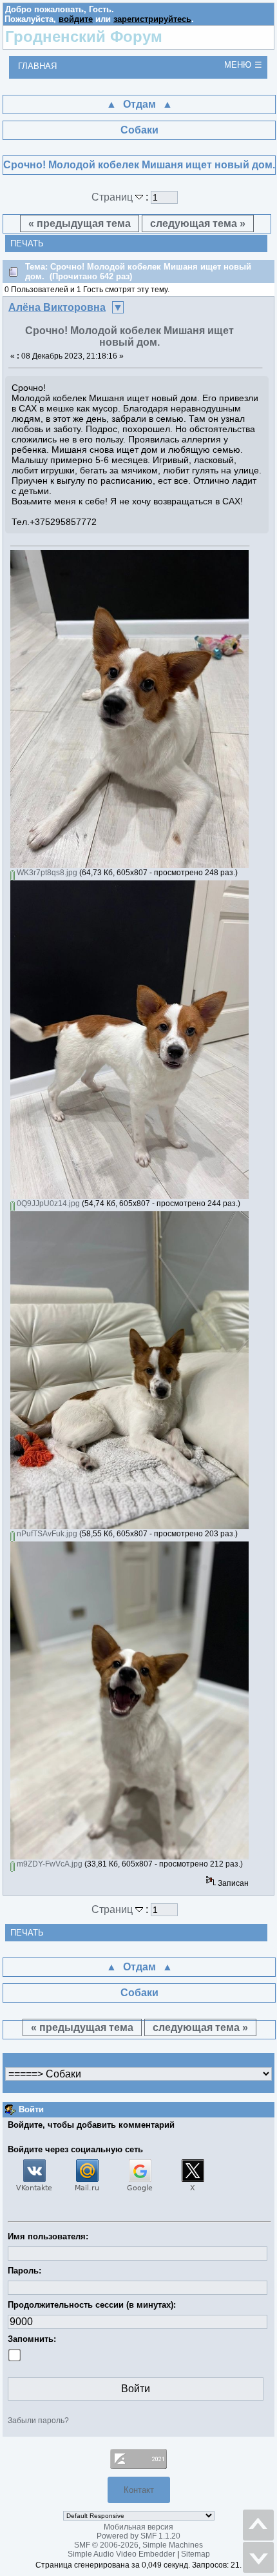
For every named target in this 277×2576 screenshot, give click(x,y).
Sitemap (196, 2554)
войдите (76, 19)
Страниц (113, 197)
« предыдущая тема (80, 223)
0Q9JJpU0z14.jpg (47, 1204)
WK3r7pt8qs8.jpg (46, 873)
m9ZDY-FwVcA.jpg (49, 1864)
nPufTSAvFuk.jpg (46, 1534)
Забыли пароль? (38, 2421)
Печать (27, 243)
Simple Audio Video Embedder (121, 2554)
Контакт (139, 2490)
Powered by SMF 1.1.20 (138, 2536)
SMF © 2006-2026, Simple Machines (138, 2545)
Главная (37, 66)
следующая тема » (198, 223)
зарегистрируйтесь (152, 19)
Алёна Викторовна (57, 307)
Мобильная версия (138, 2527)
